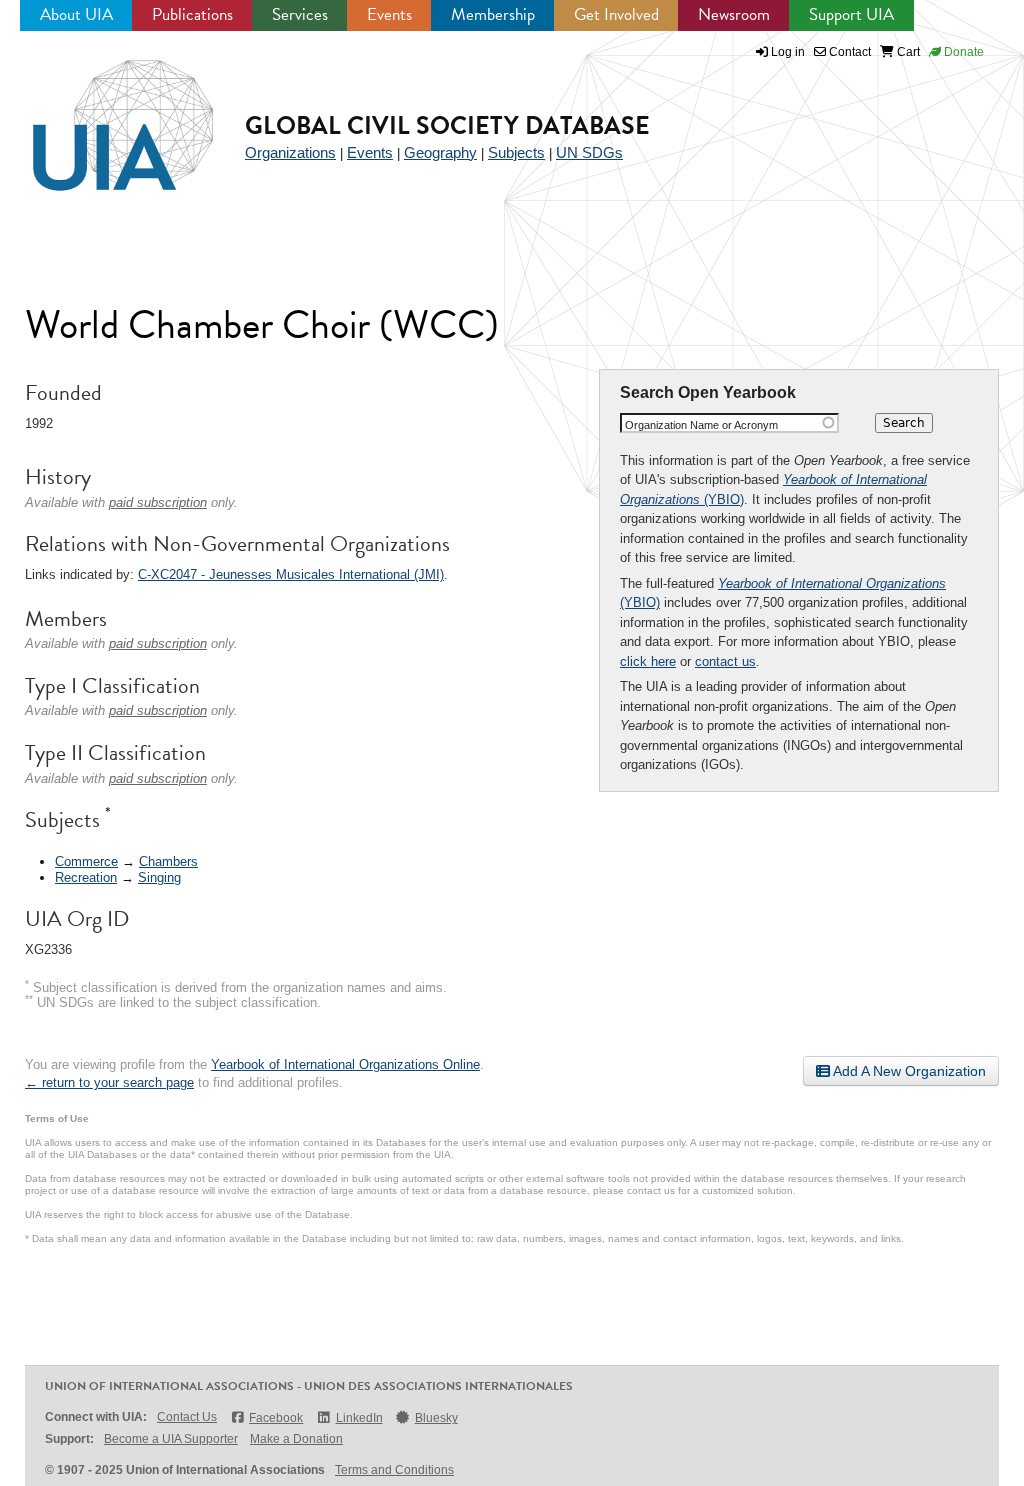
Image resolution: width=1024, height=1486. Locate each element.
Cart (907, 52)
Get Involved (616, 14)
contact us (725, 661)
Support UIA (851, 14)
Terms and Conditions (394, 1470)
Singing (159, 877)
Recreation (86, 877)
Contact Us (187, 1417)
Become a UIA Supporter (171, 1439)
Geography (440, 152)
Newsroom (734, 14)
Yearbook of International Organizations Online (345, 1064)
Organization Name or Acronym (701, 425)
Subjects (516, 152)
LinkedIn (359, 1418)
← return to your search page (109, 1082)
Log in (788, 52)
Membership (493, 14)
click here (648, 661)
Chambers (168, 861)
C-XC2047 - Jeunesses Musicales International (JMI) (291, 574)
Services (300, 14)
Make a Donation (296, 1439)
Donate (962, 52)
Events (389, 14)
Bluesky (436, 1418)
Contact (848, 52)
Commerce (86, 861)
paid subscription (158, 502)
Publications (192, 14)
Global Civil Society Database (447, 125)
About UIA (76, 14)
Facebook (276, 1418)
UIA (100, 114)
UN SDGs (589, 152)
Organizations (290, 152)
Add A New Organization (908, 1071)
